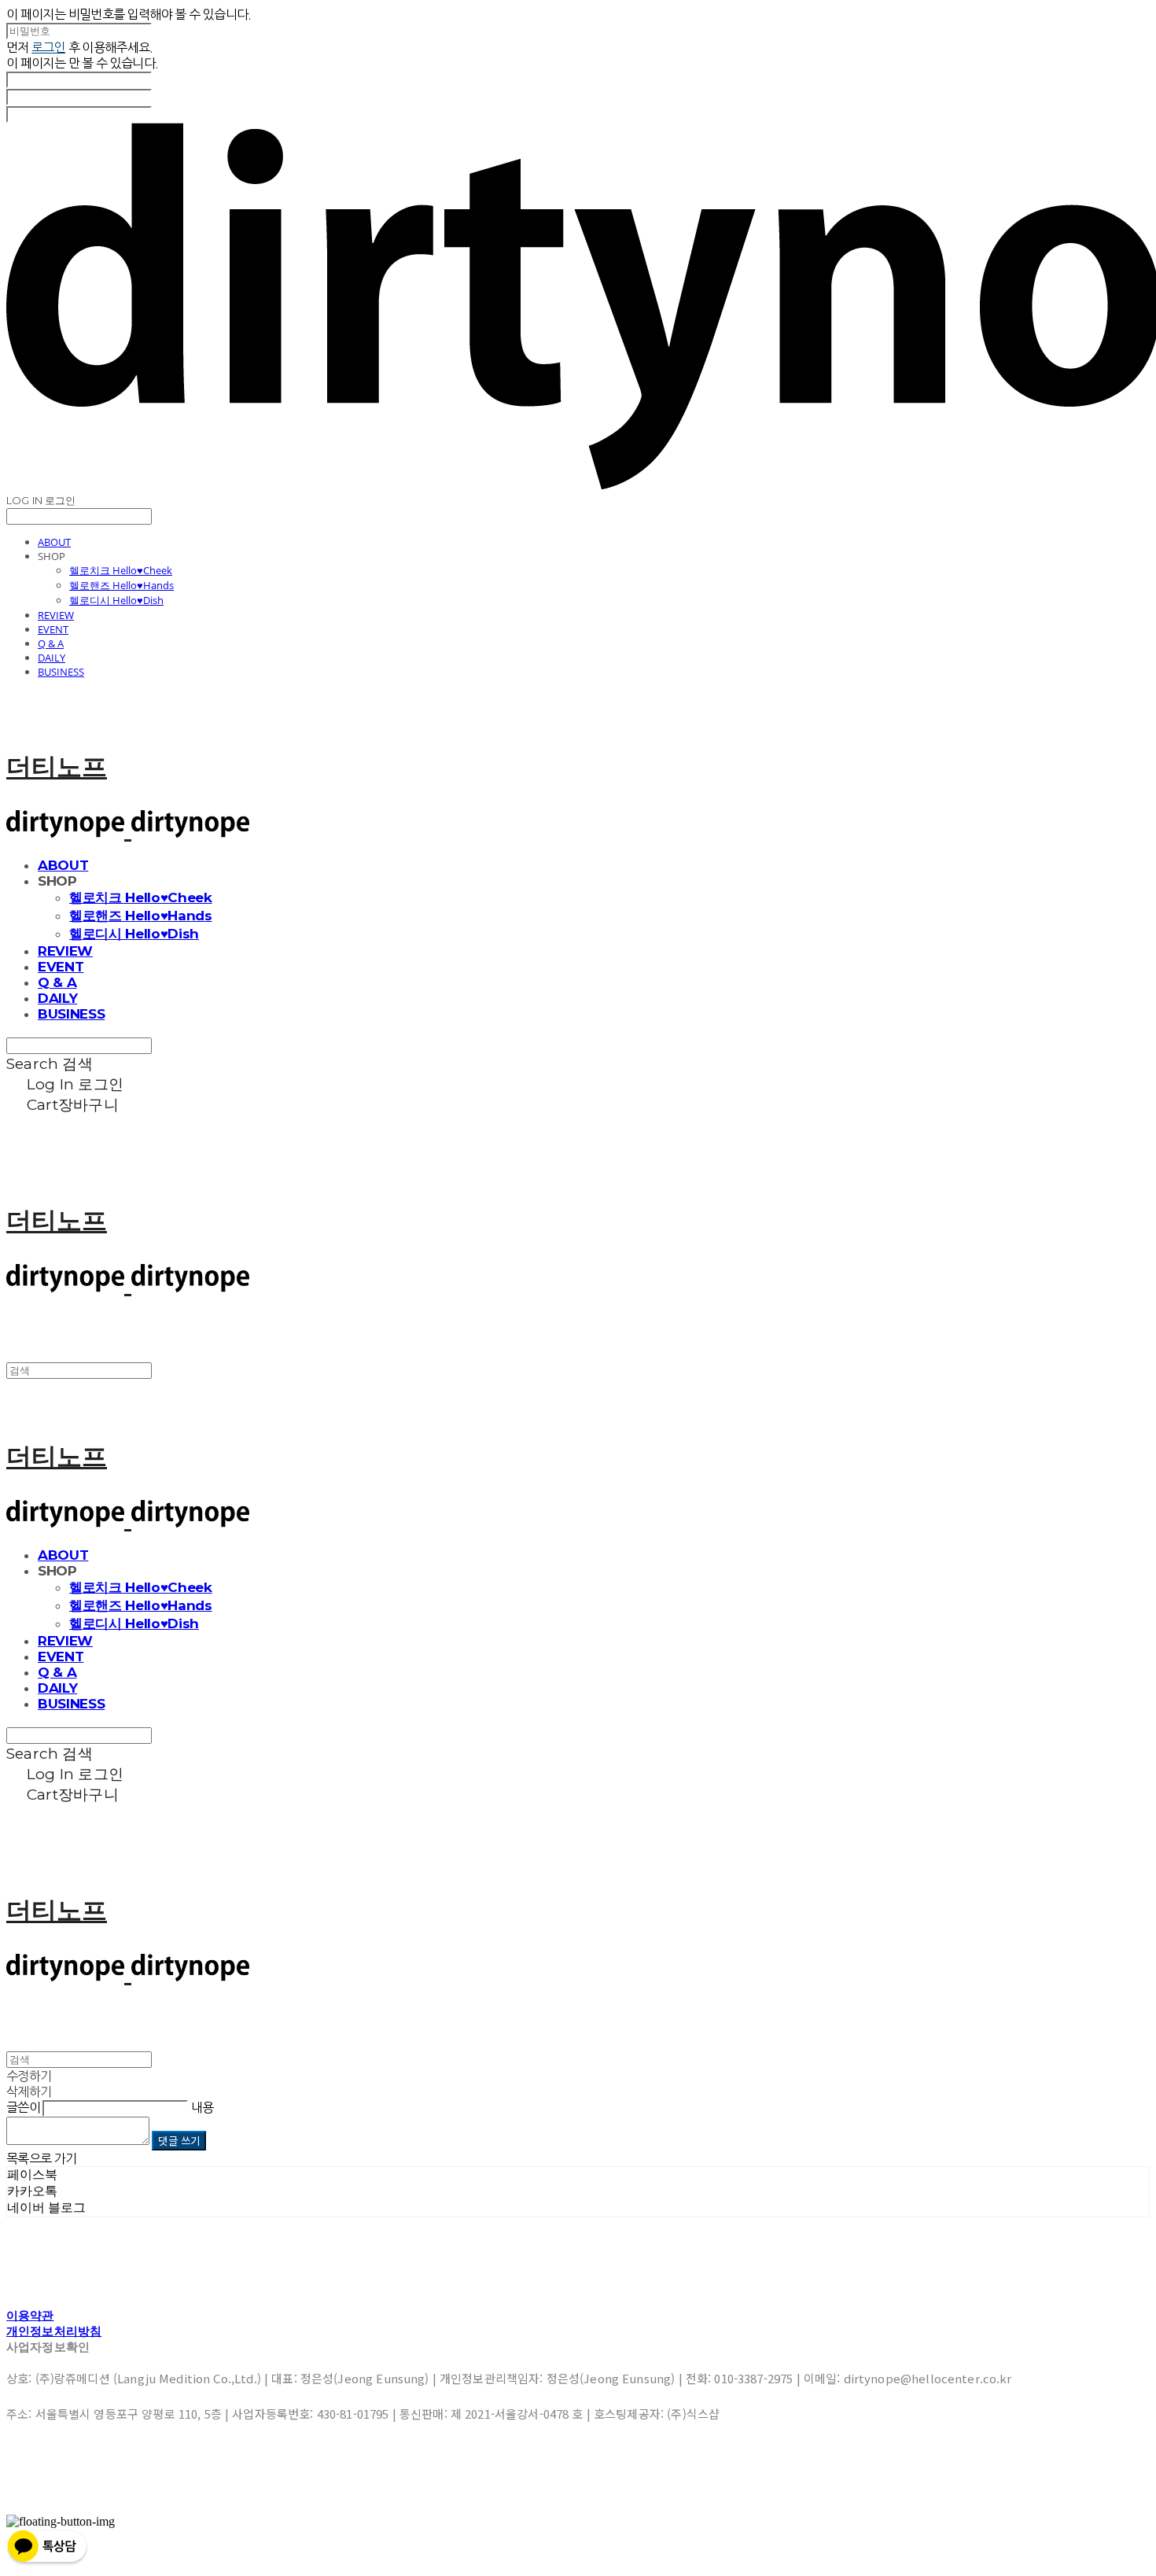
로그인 (48, 47)
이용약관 (30, 2315)
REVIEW (56, 615)
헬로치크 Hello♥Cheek (121, 570)
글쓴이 (23, 2107)
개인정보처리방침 (54, 2331)
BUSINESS (61, 672)
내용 (202, 2107)
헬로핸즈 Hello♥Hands (121, 585)
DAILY (52, 658)
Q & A (51, 643)
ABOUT (54, 542)
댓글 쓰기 (179, 2141)
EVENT (53, 629)
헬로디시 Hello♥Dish (116, 600)
